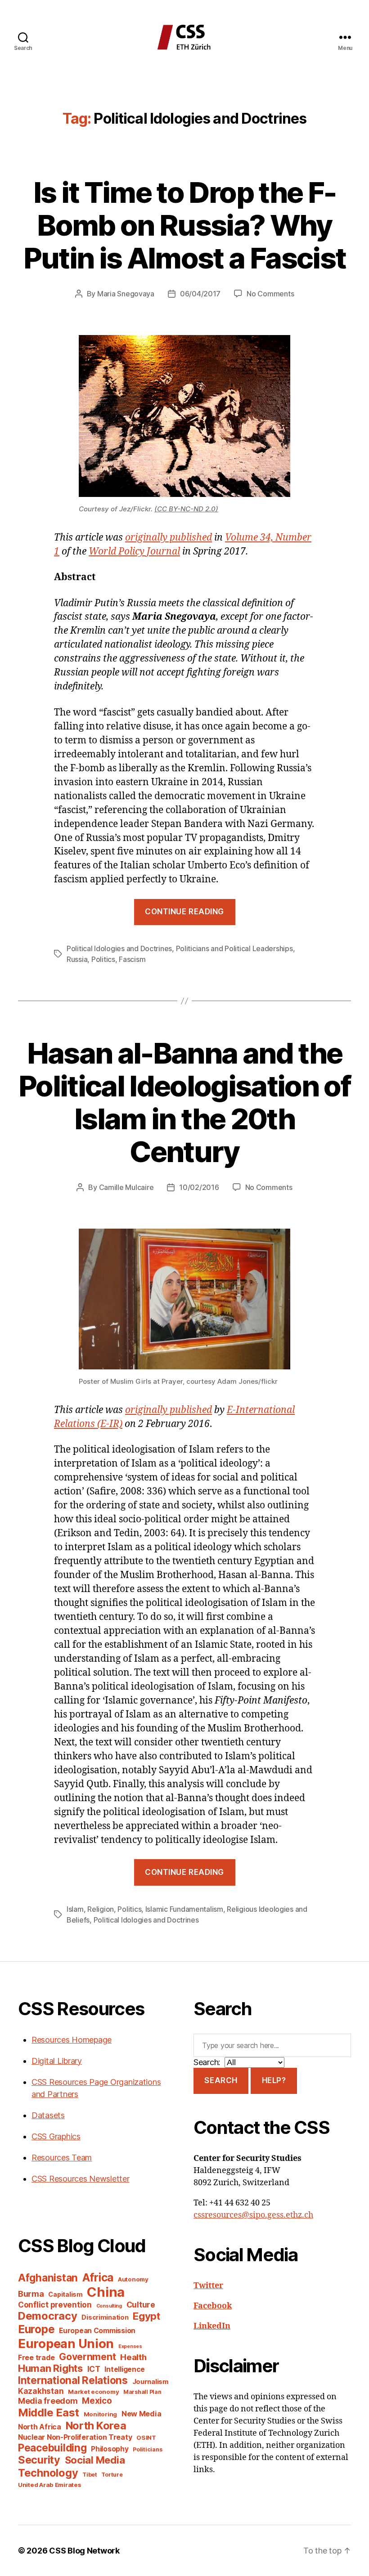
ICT (94, 2369)
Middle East (49, 2413)
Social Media (95, 2460)
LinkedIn (212, 2326)
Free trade (36, 2358)
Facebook (213, 2306)
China (106, 2292)
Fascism (132, 959)
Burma (31, 2294)
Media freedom (48, 2401)
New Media (142, 2414)
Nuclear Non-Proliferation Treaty (75, 2437)
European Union (66, 2343)
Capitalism (65, 2294)
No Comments (270, 294)
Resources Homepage (72, 2040)
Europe (36, 2329)
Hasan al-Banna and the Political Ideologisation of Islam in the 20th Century (184, 1102)
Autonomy (133, 2279)
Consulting (109, 2306)
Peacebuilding (52, 2448)
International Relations (73, 2380)
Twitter (208, 2286)
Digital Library (57, 2061)
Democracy (48, 2316)
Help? (274, 2080)
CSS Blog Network (84, 2551)
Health (133, 2357)
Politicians (147, 2449)
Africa (98, 2277)
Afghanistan (48, 2278)
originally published (169, 538)
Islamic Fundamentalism (184, 1909)
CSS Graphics (56, 2136)
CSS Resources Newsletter (81, 2179)
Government (87, 2357)
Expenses (130, 2346)
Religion (101, 1909)
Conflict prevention (55, 2305)
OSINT (146, 2437)
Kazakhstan (41, 2391)
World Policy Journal (134, 552)
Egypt (146, 2316)
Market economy (93, 2392)
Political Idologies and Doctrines (119, 948)
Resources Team (62, 2158)
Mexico (97, 2401)
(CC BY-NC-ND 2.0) (186, 509)
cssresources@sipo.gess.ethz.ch (253, 2215)
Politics (103, 959)
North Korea (96, 2426)
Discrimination (105, 2317)
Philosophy (110, 2449)
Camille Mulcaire (126, 1187)
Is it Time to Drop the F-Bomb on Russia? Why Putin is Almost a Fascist (185, 225)
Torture (112, 2475)
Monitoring (100, 2414)
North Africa (40, 2427)
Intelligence (125, 2369)
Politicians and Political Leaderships (234, 948)
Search (221, 2080)
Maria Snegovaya (126, 294)
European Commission (97, 2331)
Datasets (48, 2115)
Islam (75, 1909)
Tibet (90, 2475)
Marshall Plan (142, 2392)
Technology (48, 2473)
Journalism (151, 2382)
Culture (141, 2305)
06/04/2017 (200, 294)
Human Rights (50, 2368)
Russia (77, 959)
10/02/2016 (199, 1187)
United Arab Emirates (50, 2485)
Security (39, 2460)
